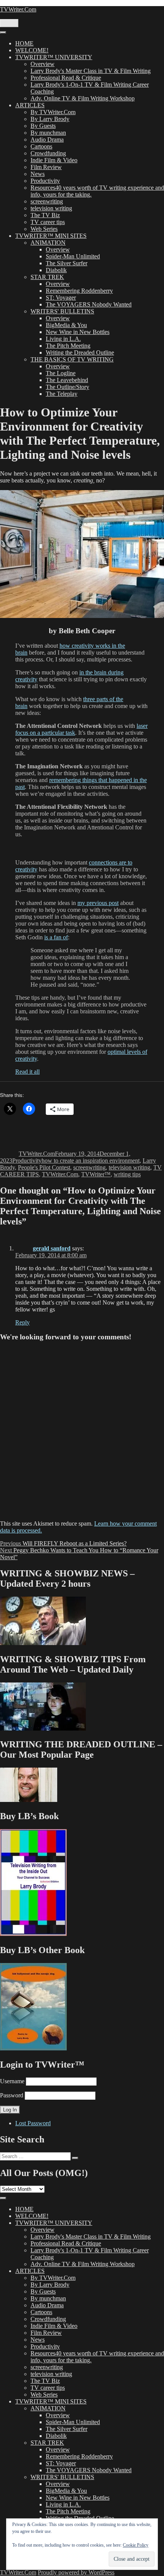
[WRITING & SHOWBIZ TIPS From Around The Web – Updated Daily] (43, 1728)
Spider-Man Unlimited (73, 256)
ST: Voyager (61, 298)
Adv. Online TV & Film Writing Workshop (83, 98)
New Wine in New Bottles (78, 332)
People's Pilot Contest (44, 1167)
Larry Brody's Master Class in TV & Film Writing (91, 71)
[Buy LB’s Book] (33, 1934)
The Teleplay (62, 394)
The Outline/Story (68, 387)
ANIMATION (48, 243)
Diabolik (56, 270)
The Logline (61, 373)
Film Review (46, 167)
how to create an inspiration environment (91, 1161)
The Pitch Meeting (68, 346)
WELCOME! (32, 50)
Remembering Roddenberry (79, 291)
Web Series (44, 229)
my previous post (98, 903)
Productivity (45, 181)
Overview (43, 64)
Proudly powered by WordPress (76, 2572)
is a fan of (56, 937)
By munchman (48, 133)
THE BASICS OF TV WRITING (72, 359)
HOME (24, 43)
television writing (51, 208)
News (38, 174)
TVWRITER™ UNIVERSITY (54, 57)
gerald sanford (52, 1248)
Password (12, 2095)
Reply (23, 1322)
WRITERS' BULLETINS (62, 311)
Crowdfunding (48, 153)
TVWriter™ (96, 1174)
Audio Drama (47, 140)
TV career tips (48, 222)
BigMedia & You (66, 325)
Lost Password (33, 2123)
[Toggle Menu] (3, 32)
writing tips (127, 1174)
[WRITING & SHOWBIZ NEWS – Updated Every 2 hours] (43, 1643)
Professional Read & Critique (66, 78)
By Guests (43, 126)
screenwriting (47, 201)
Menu (9, 23)
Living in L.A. (63, 339)
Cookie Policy (136, 2545)
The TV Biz (45, 215)
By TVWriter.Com (53, 112)
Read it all (27, 1072)
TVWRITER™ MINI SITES (51, 236)
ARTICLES (30, 105)
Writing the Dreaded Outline (80, 352)
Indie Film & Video (54, 160)
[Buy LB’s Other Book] (33, 2048)
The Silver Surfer (67, 263)
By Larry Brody (50, 119)
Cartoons (41, 146)
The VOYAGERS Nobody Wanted (89, 304)
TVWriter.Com (18, 9)
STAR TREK (47, 277)
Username (12, 2081)
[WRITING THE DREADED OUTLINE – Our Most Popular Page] (29, 1800)
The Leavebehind (67, 380)
